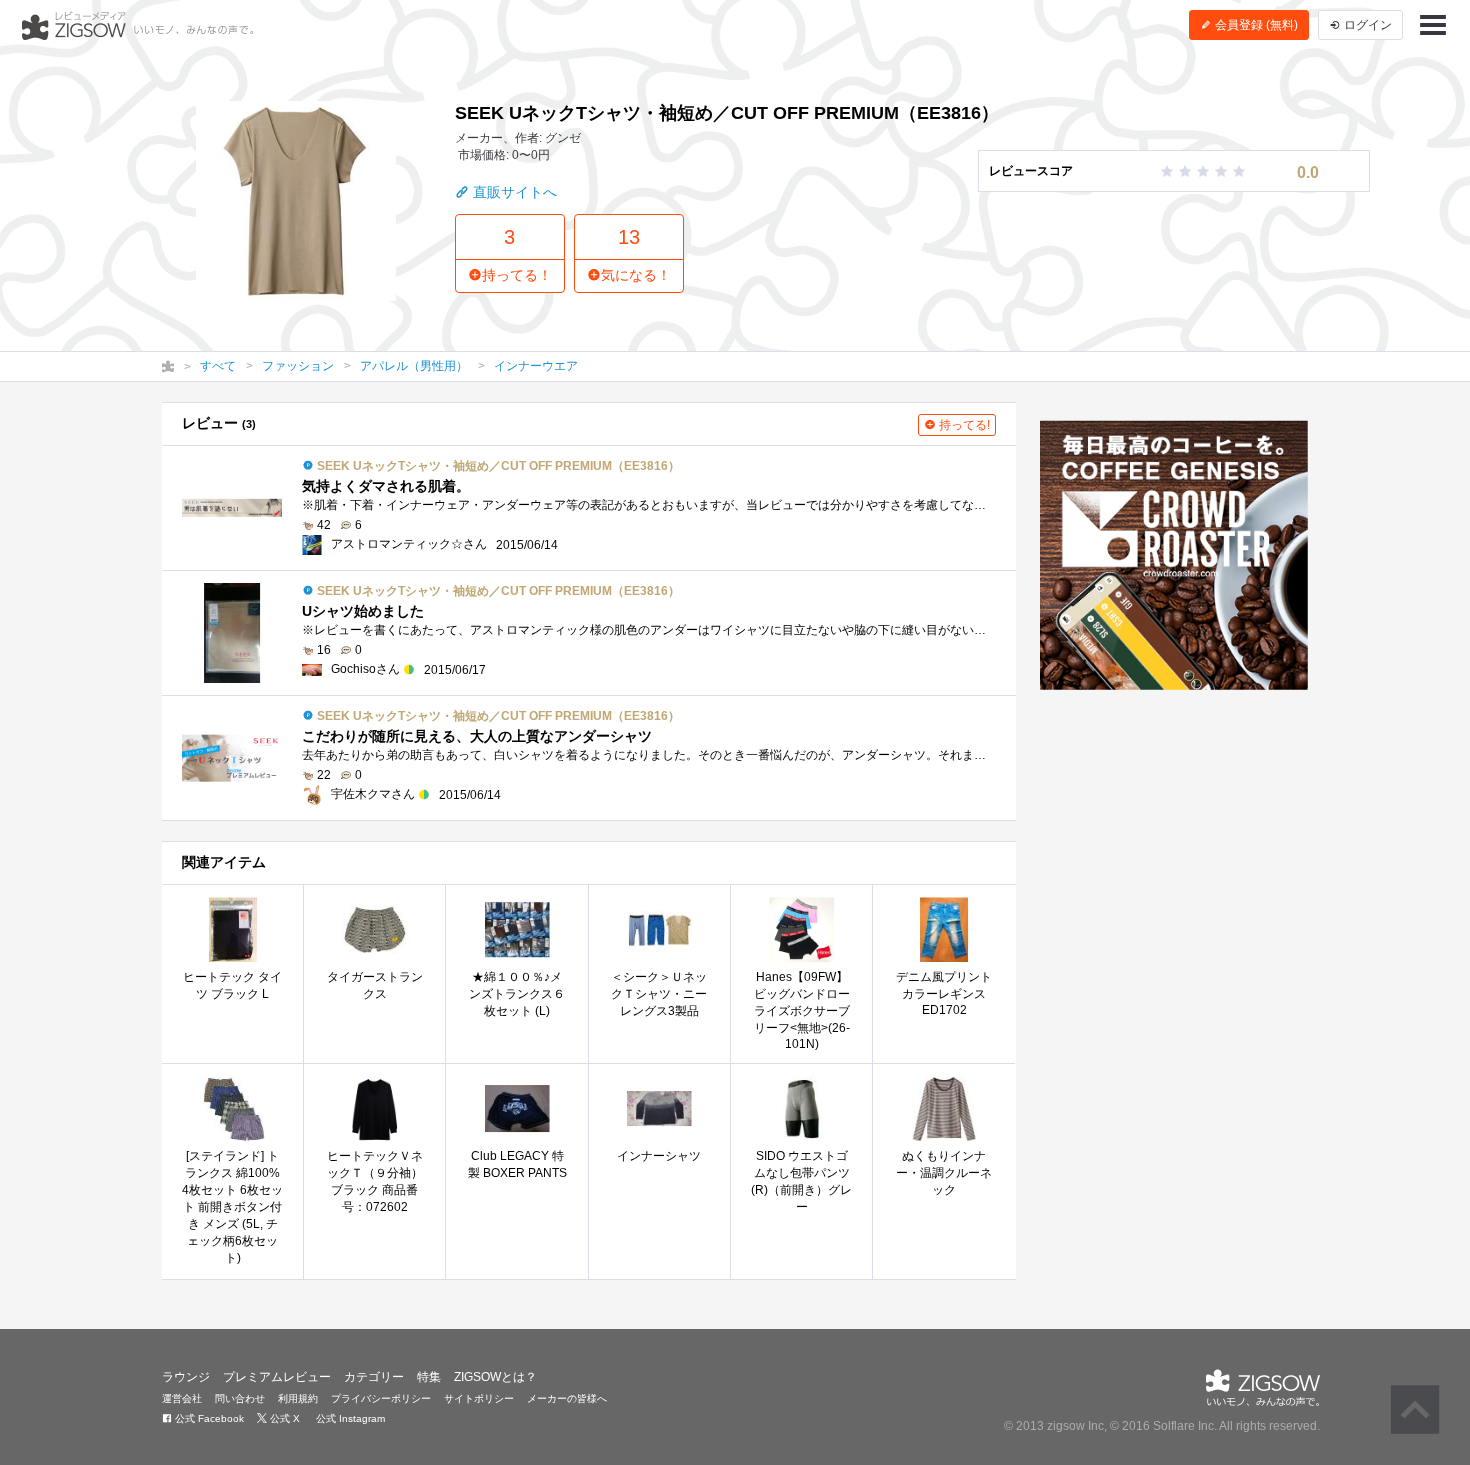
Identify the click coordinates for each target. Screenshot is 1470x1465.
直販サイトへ (513, 192)
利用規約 (298, 1398)
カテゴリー (374, 1377)
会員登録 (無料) (1255, 25)
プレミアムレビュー (277, 1377)
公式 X (283, 1418)
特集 (429, 1377)
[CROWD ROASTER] (1174, 555)
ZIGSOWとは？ (495, 1377)
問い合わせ (240, 1398)
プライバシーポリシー (381, 1398)
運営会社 (182, 1398)
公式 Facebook (208, 1418)
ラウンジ (186, 1377)
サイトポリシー (479, 1398)
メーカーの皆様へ (567, 1398)
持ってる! (963, 425)
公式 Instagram (349, 1418)
